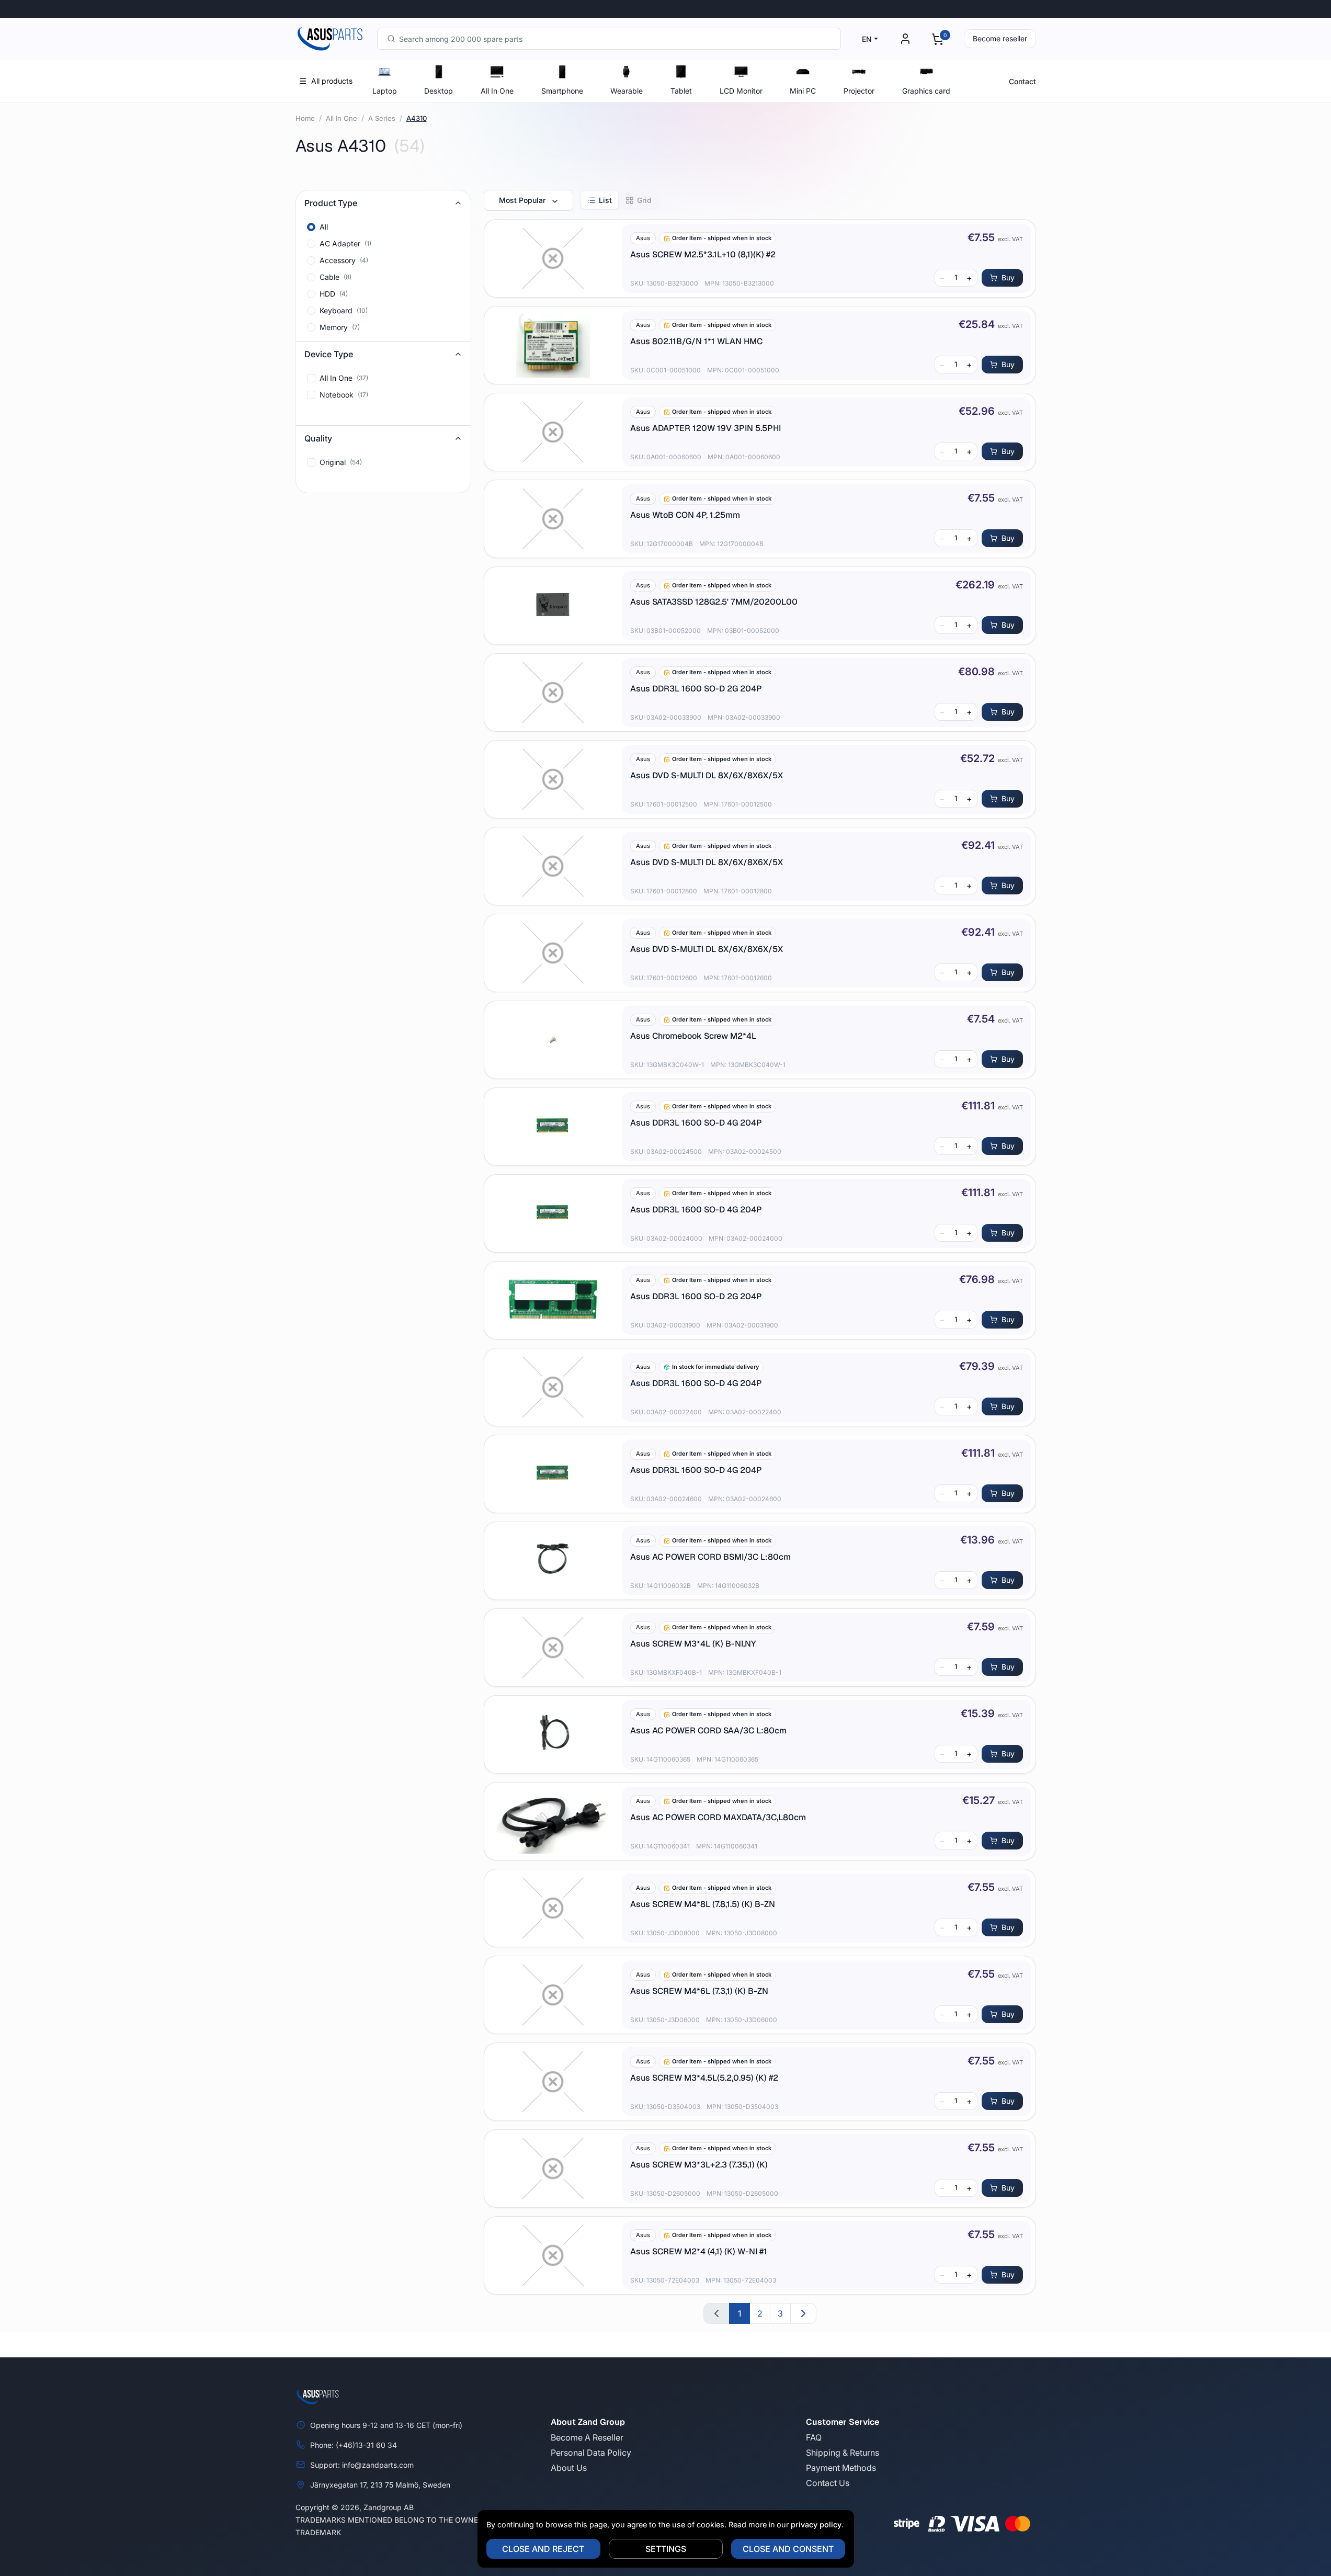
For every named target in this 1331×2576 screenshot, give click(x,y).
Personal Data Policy (591, 2453)
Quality (318, 438)
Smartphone (562, 91)
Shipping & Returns (843, 2453)
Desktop (439, 91)
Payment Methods (841, 2468)
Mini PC (803, 91)
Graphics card (926, 91)
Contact (1022, 81)
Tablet (681, 91)
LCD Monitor (741, 91)
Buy (1008, 277)
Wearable (627, 91)
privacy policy (816, 2524)
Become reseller (1000, 38)
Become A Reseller (587, 2437)
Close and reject (543, 2549)
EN (867, 39)
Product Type (331, 203)
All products (332, 81)
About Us (569, 2468)
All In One (497, 91)
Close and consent (788, 2549)
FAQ (814, 2437)
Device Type (329, 354)
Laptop (385, 91)
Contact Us (828, 2483)
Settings (666, 2549)
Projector (859, 91)
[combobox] (609, 39)
